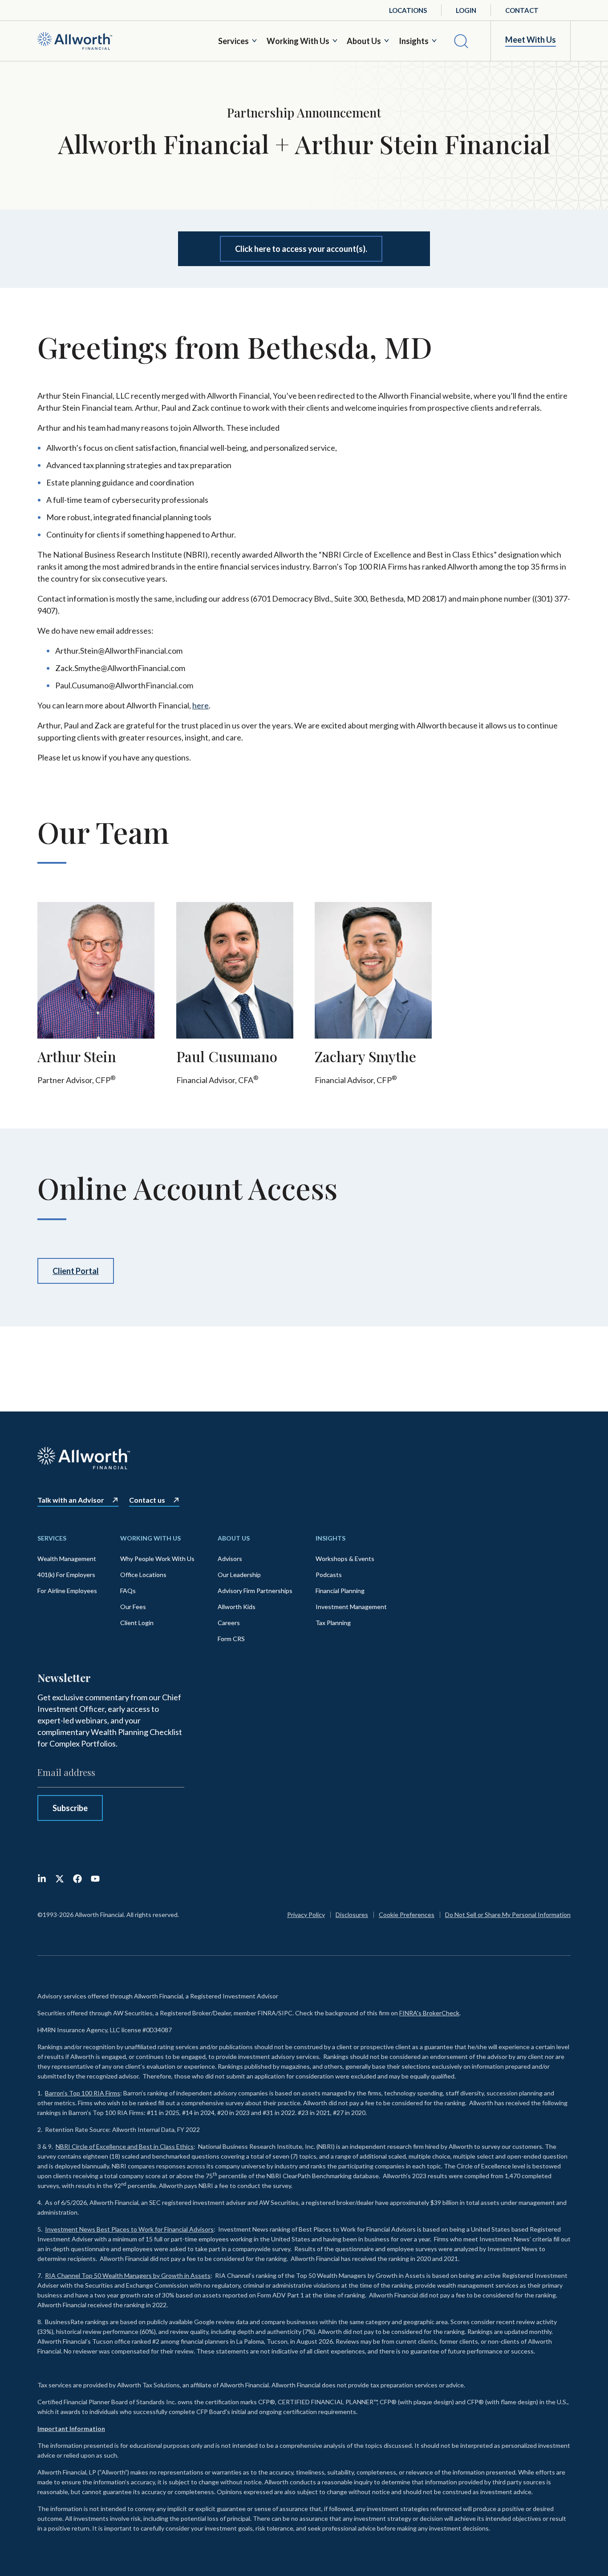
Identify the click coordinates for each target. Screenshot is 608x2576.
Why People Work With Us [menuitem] (157, 1559)
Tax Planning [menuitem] (333, 1623)
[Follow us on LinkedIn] (42, 1879)
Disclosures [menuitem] (352, 1915)
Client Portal (76, 1271)
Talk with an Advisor (71, 1500)
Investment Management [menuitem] (351, 1607)
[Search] (461, 41)
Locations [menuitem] (408, 10)
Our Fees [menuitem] (133, 1607)
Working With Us (298, 41)
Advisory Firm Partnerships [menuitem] (255, 1591)
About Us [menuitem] (234, 1538)
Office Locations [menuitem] (143, 1575)
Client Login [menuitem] (137, 1623)
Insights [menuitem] (330, 1538)
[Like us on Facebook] (77, 1879)
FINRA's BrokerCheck (429, 2013)
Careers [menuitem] (229, 1623)
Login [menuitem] (466, 10)
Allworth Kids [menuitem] (237, 1607)
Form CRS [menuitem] (231, 1639)
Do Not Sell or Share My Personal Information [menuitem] (508, 1915)
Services (233, 41)
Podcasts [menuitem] (329, 1575)
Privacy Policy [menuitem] (306, 1915)
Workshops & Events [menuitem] (345, 1559)
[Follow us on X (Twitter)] (60, 1879)
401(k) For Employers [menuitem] (66, 1575)
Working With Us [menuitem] (150, 1538)
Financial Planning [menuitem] (340, 1591)
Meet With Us (531, 40)
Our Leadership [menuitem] (239, 1575)
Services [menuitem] (52, 1538)
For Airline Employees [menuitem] (67, 1591)
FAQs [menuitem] (128, 1591)
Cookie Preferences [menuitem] (407, 1915)
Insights (414, 41)
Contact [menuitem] (522, 10)
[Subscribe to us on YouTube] (95, 1879)
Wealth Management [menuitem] (67, 1559)
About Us (364, 41)
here (201, 705)
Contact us (147, 1500)
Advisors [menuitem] (230, 1559)
